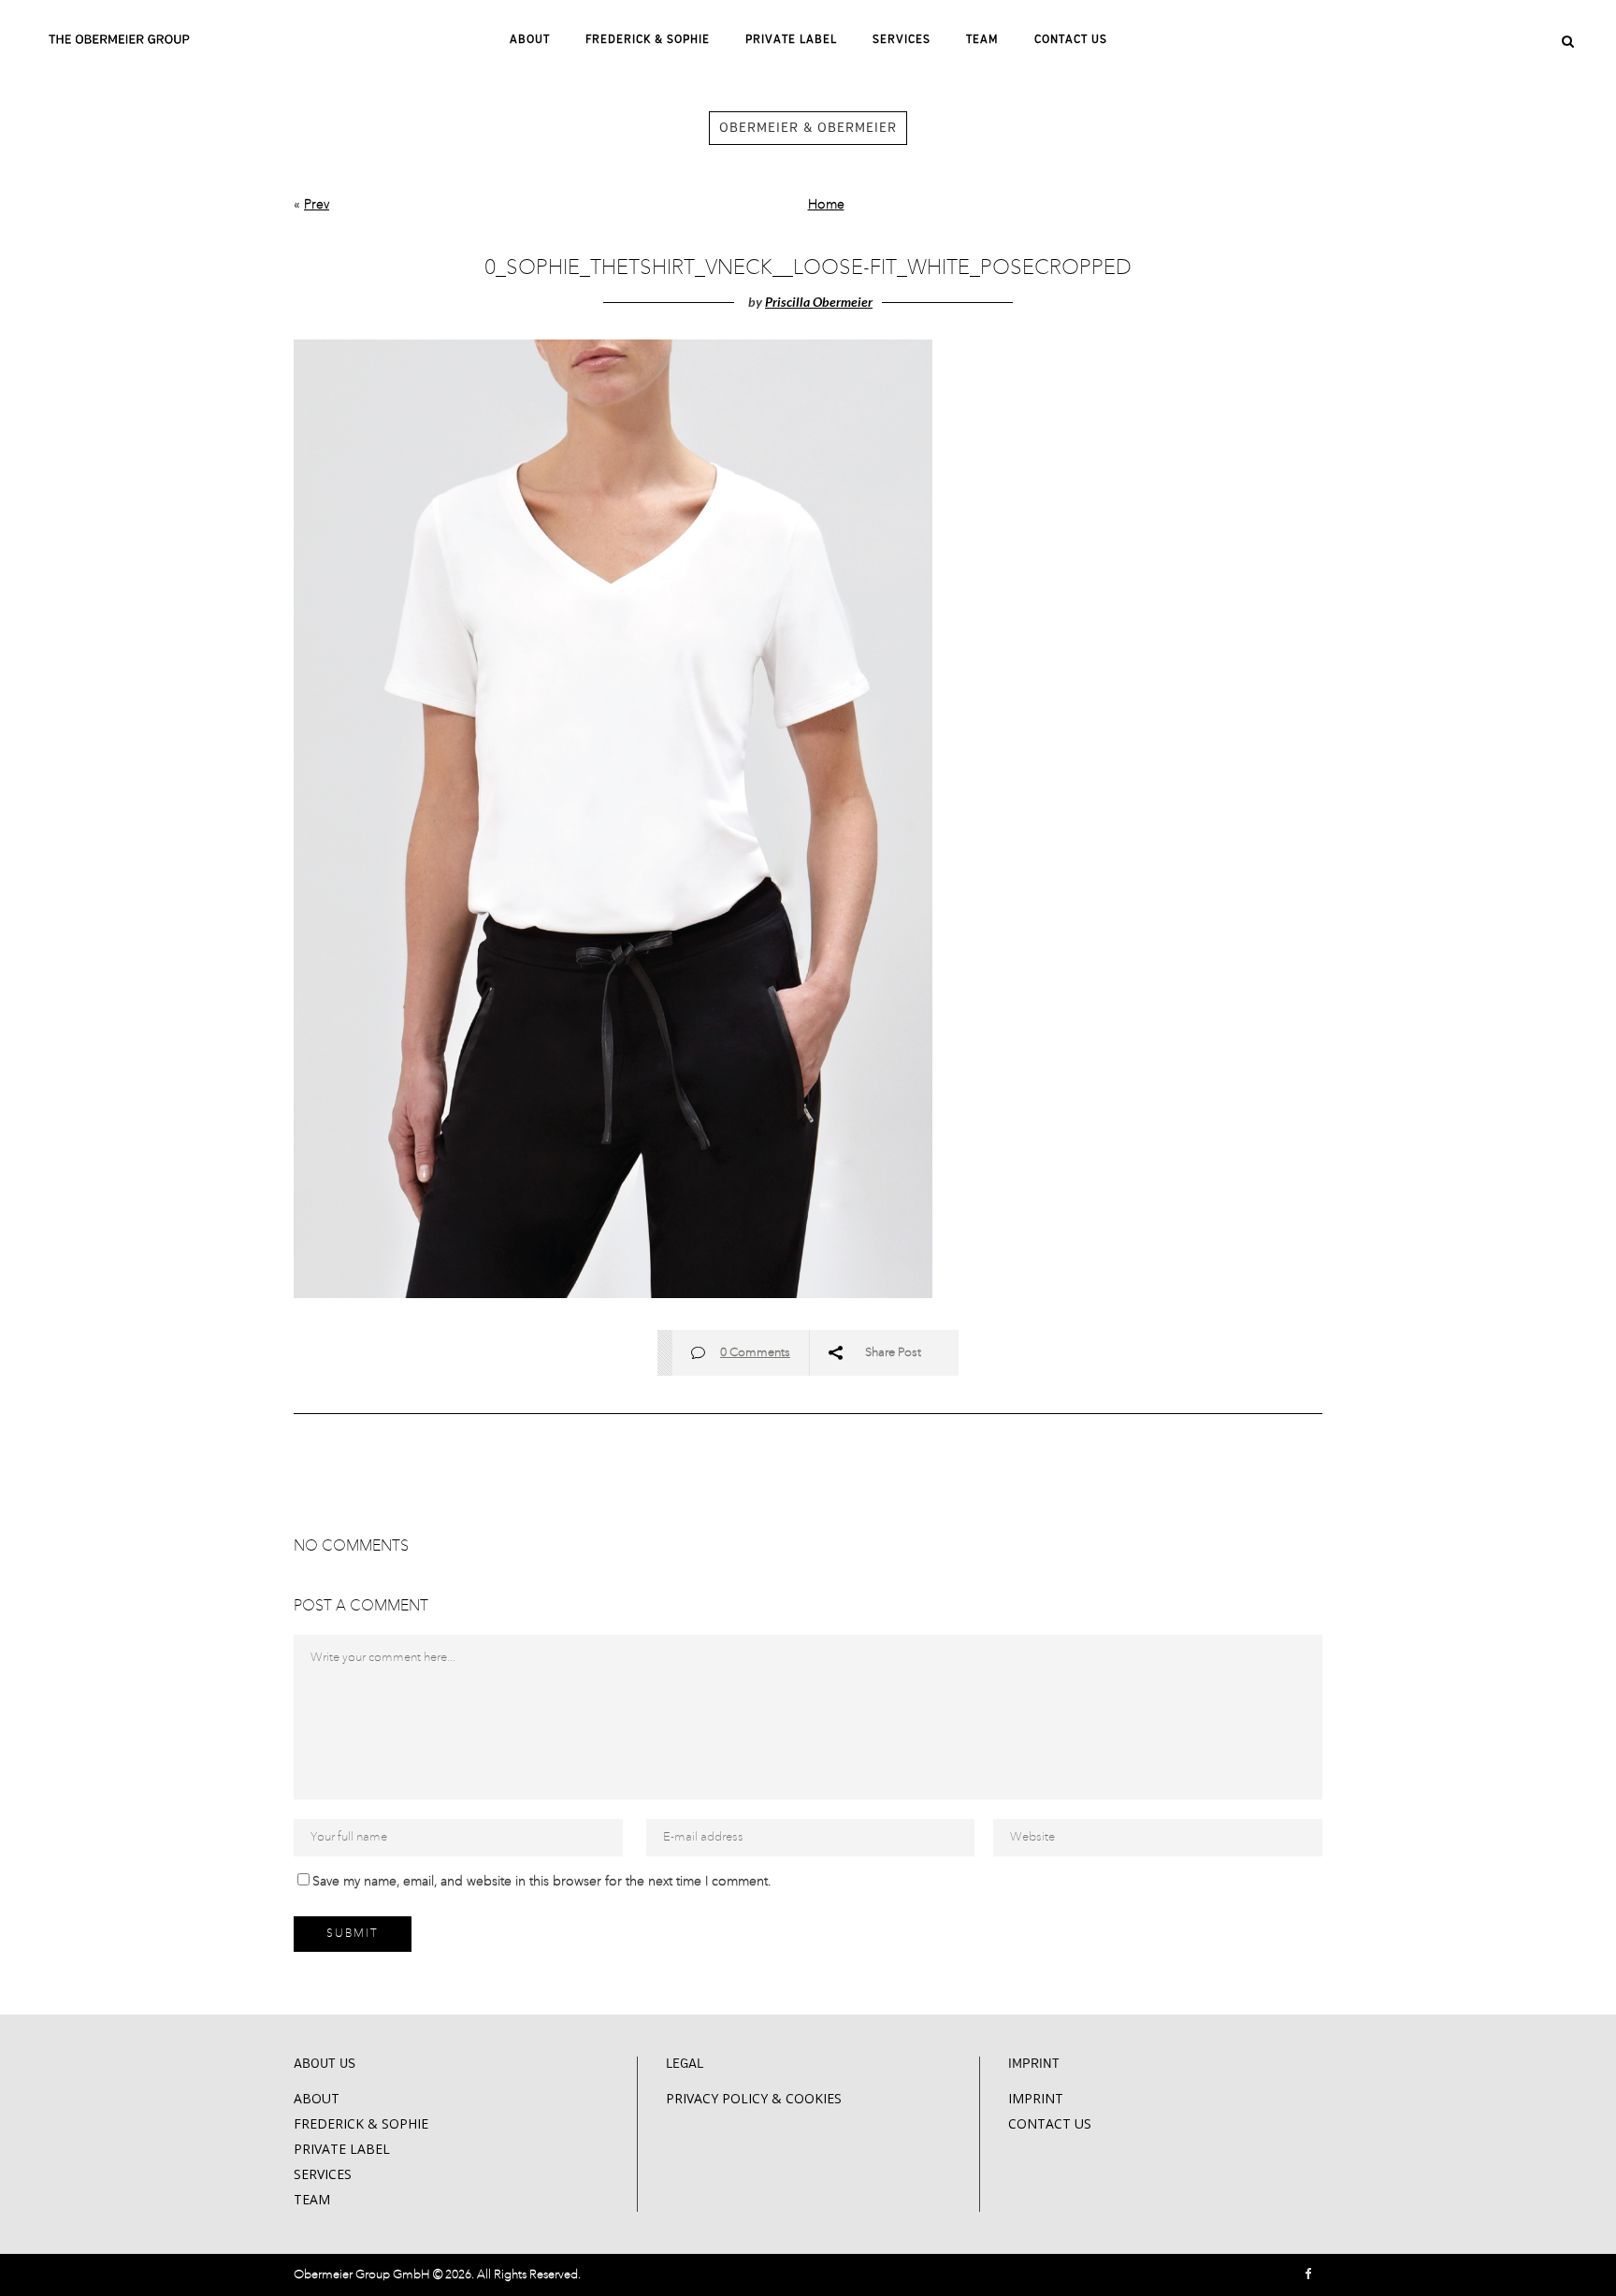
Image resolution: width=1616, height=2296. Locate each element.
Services (323, 2174)
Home (826, 205)
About (317, 2098)
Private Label (342, 2149)
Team (312, 2199)
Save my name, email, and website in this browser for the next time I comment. (541, 1882)
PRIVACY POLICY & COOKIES (754, 2098)
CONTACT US (1050, 2123)
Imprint (1036, 2098)
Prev (317, 205)
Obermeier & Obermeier (808, 128)
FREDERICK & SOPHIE (361, 2123)
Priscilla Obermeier (819, 302)
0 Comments (755, 1353)
